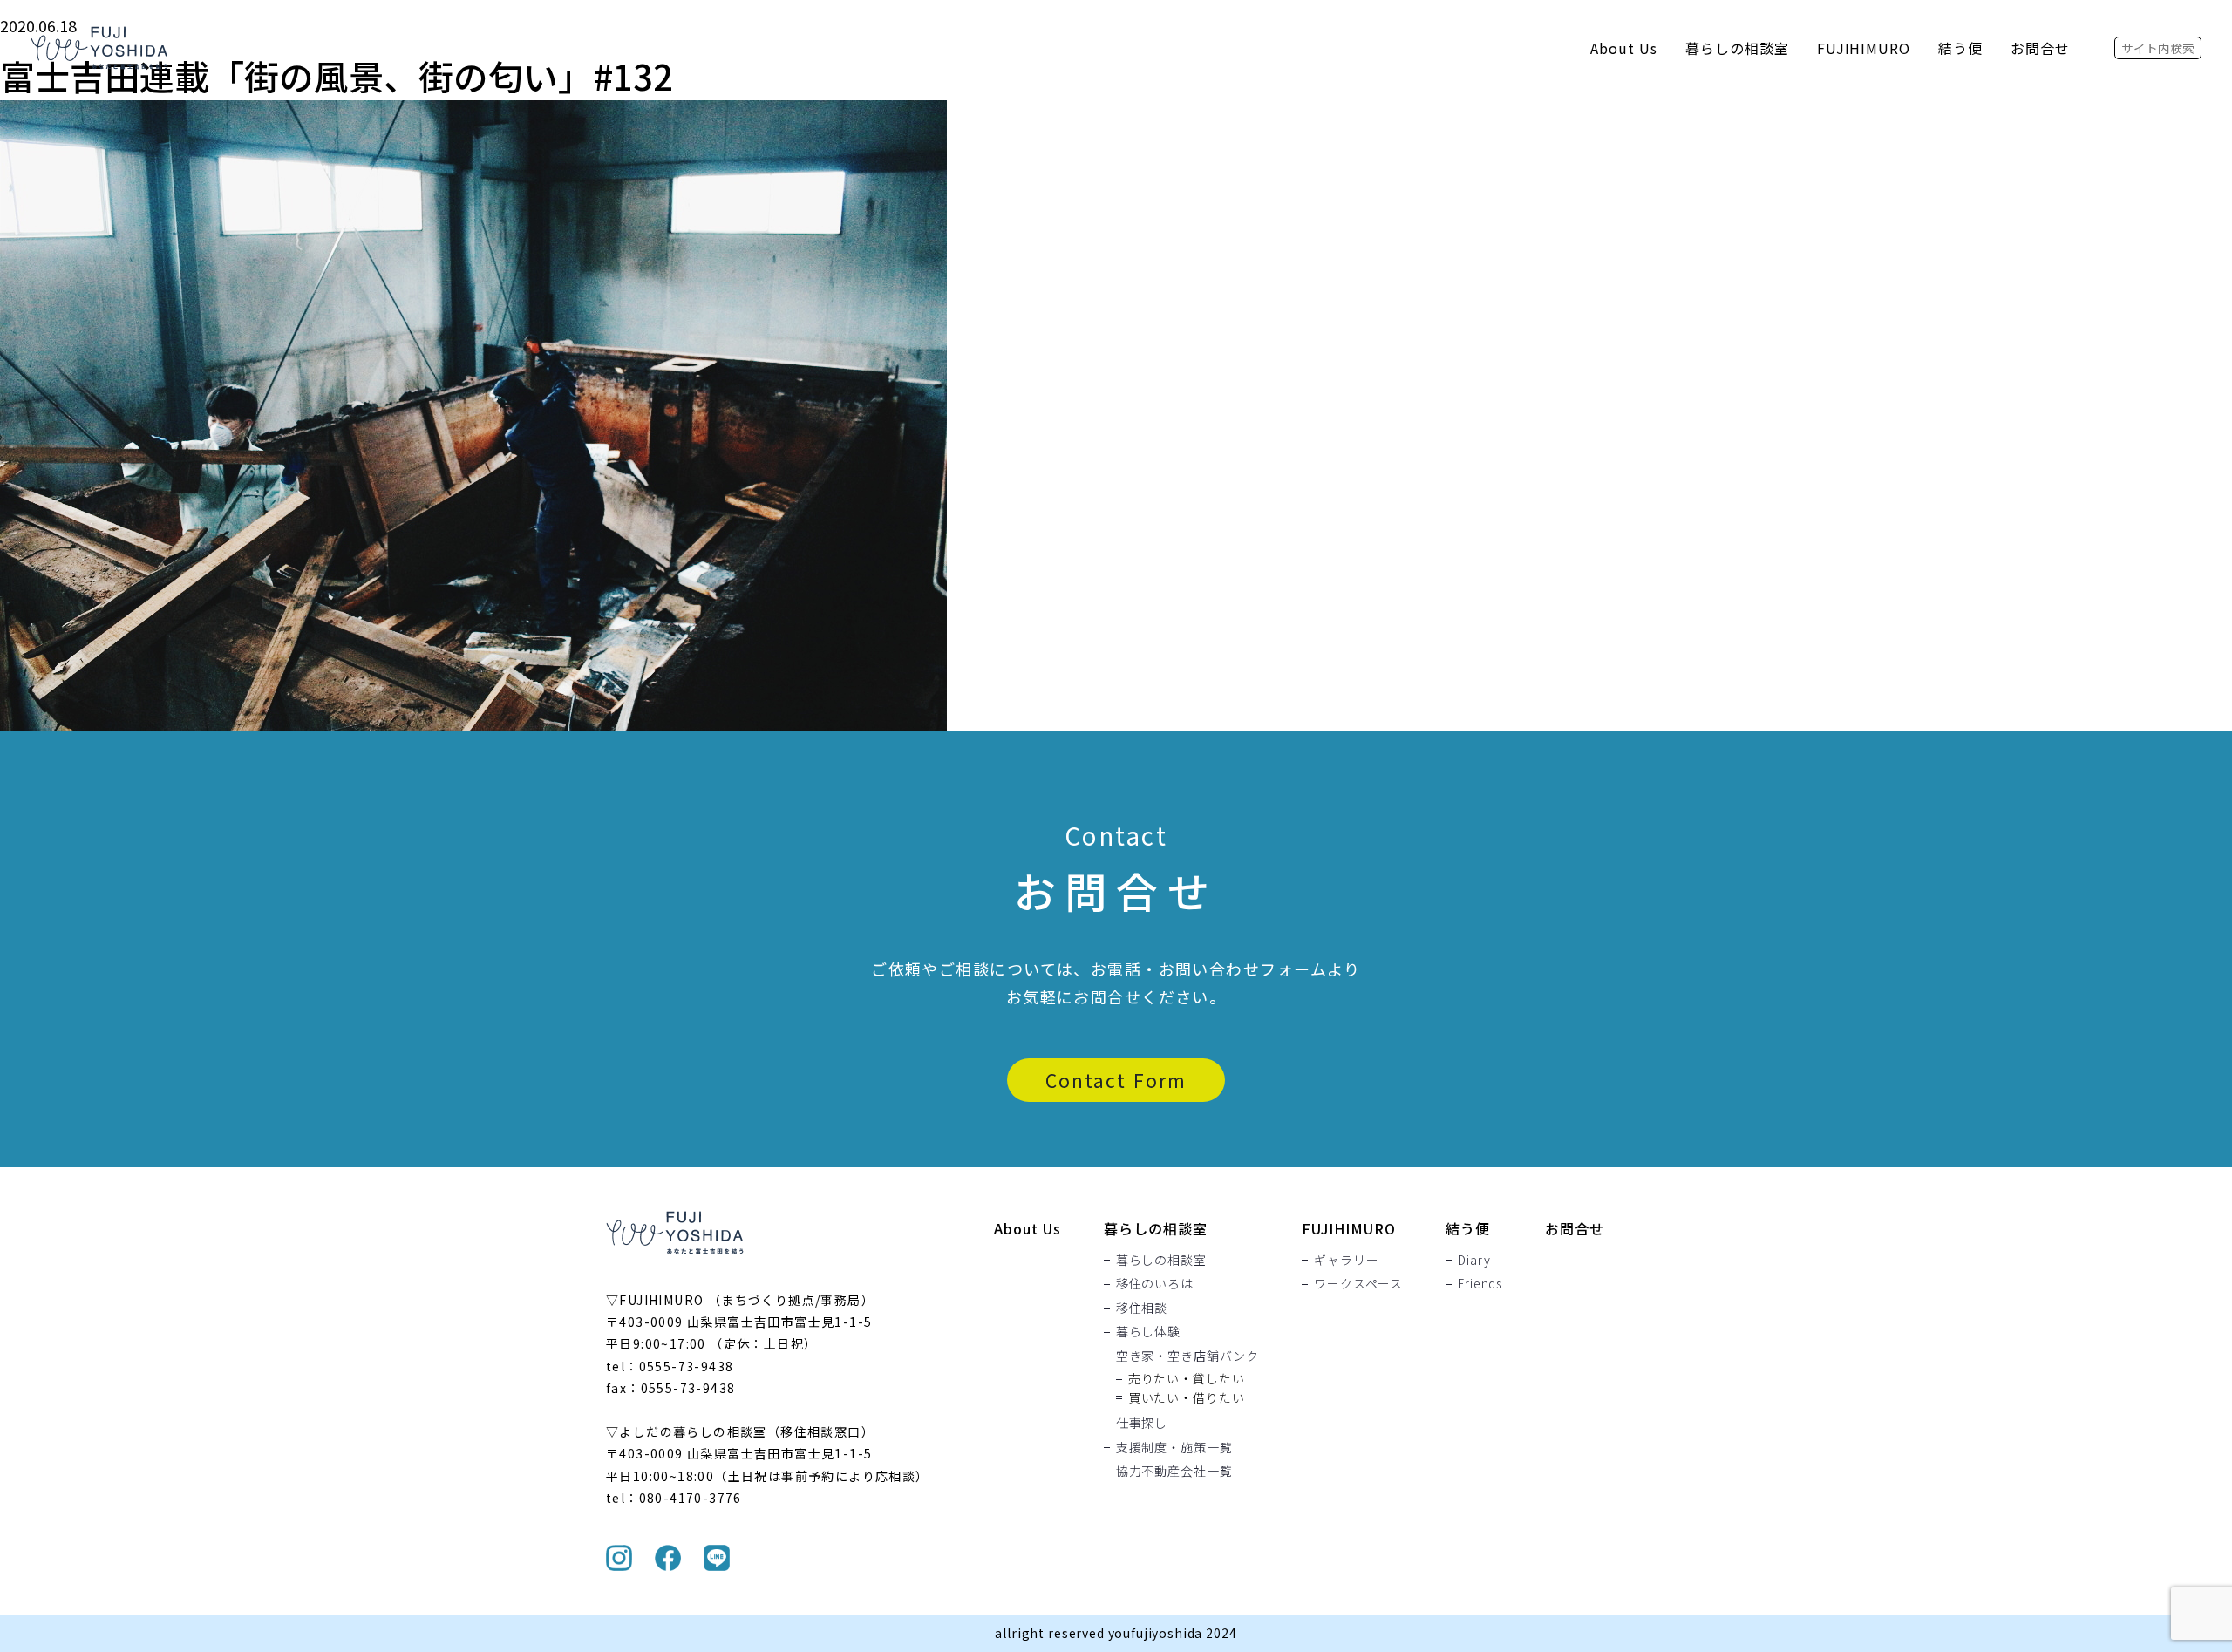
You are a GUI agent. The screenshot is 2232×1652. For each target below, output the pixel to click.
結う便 (1960, 48)
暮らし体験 (1148, 1332)
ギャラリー (1346, 1260)
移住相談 (1142, 1308)
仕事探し (1142, 1424)
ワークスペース (1358, 1284)
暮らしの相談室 (1737, 48)
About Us (1624, 48)
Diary (1474, 1260)
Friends (1480, 1284)
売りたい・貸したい (1187, 1378)
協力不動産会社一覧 (1174, 1472)
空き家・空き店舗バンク (1187, 1356)
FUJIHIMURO (1864, 48)
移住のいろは (1155, 1284)
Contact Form (1116, 1080)
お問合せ (2040, 48)
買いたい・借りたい (1187, 1397)
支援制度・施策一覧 (1174, 1447)
